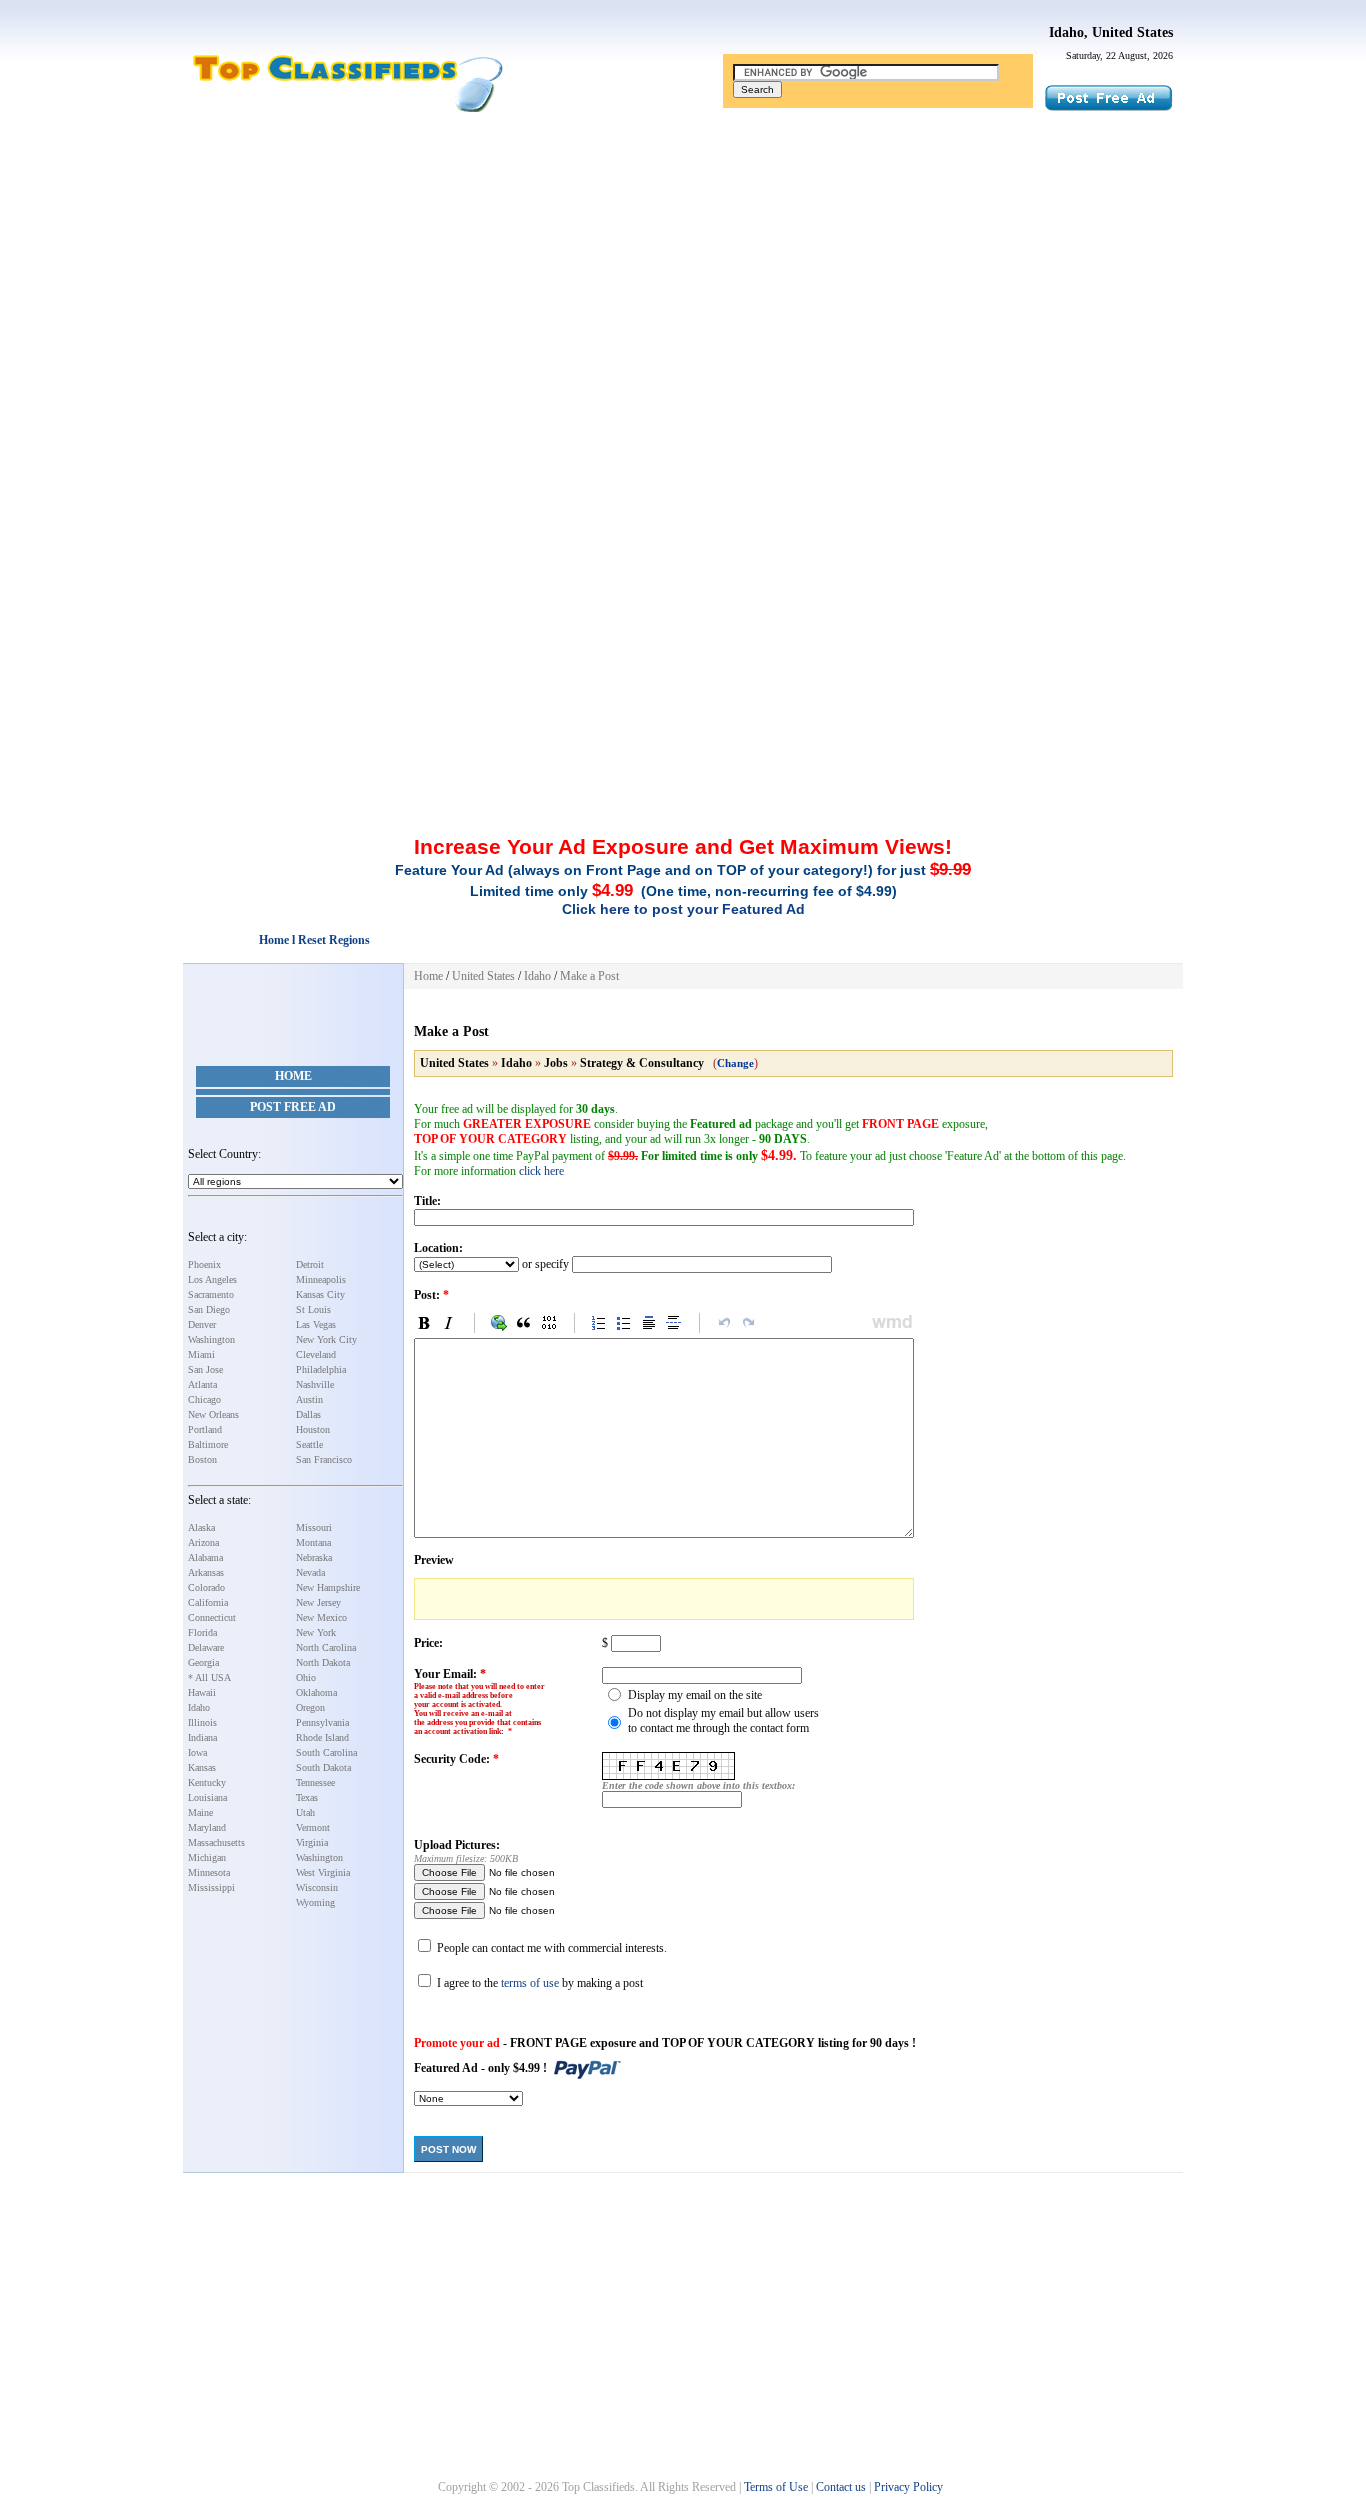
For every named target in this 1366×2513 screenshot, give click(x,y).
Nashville (315, 1384)
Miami (201, 1354)
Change (735, 1063)
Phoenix (204, 1264)
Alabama (205, 1557)
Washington (211, 1339)
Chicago (204, 1399)
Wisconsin (317, 1887)
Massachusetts (216, 1842)
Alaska (201, 1527)
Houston (313, 1429)
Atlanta (202, 1384)
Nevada (310, 1572)
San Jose (205, 1369)
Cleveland (316, 1354)
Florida (202, 1632)
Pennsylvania (322, 1722)
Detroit (310, 1264)
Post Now (448, 2149)
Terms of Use (776, 2487)
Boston (202, 1459)
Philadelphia (321, 1369)
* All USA (209, 1677)
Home (293, 1076)
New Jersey (318, 1602)
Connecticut (212, 1617)
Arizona (203, 1542)
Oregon (310, 1707)
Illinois (202, 1722)
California (208, 1602)
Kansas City (320, 1294)
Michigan (207, 1857)
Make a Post (589, 976)
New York (316, 1632)
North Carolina (326, 1647)
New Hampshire (328, 1587)
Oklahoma (316, 1692)
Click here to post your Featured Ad (683, 909)
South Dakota (323, 1767)
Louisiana (207, 1797)
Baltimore (208, 1444)
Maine (200, 1812)
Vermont (313, 1827)
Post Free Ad (293, 1107)
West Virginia (323, 1872)
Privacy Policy (908, 2487)
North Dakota (323, 1662)
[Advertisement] (683, 273)
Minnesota (209, 1872)
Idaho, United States (1111, 32)
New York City (326, 1339)
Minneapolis (321, 1279)
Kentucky (207, 1782)
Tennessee (315, 1782)
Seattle (309, 1444)
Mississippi (211, 1887)
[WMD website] (889, 1323)
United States (483, 976)
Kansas (202, 1767)
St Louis (313, 1309)
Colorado (206, 1587)
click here (541, 1171)
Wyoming (315, 1902)
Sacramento (211, 1294)
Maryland (207, 1827)
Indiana (202, 1737)
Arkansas (206, 1572)
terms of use (530, 1983)
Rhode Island (322, 1737)
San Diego (209, 1309)
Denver (202, 1324)
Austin (309, 1399)
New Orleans (213, 1414)
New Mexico (321, 1617)
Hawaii (202, 1692)
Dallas (308, 1414)
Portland (205, 1429)
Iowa (197, 1752)
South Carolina (326, 1752)
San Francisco (324, 1459)
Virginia (312, 1842)
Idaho (199, 1707)
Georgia (203, 1662)
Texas (307, 1797)
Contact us (841, 2487)
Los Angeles (212, 1279)
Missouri (314, 1527)
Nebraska (314, 1557)
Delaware (206, 1647)
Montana (313, 1542)
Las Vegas (316, 1324)
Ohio (306, 1677)
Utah (305, 1812)
